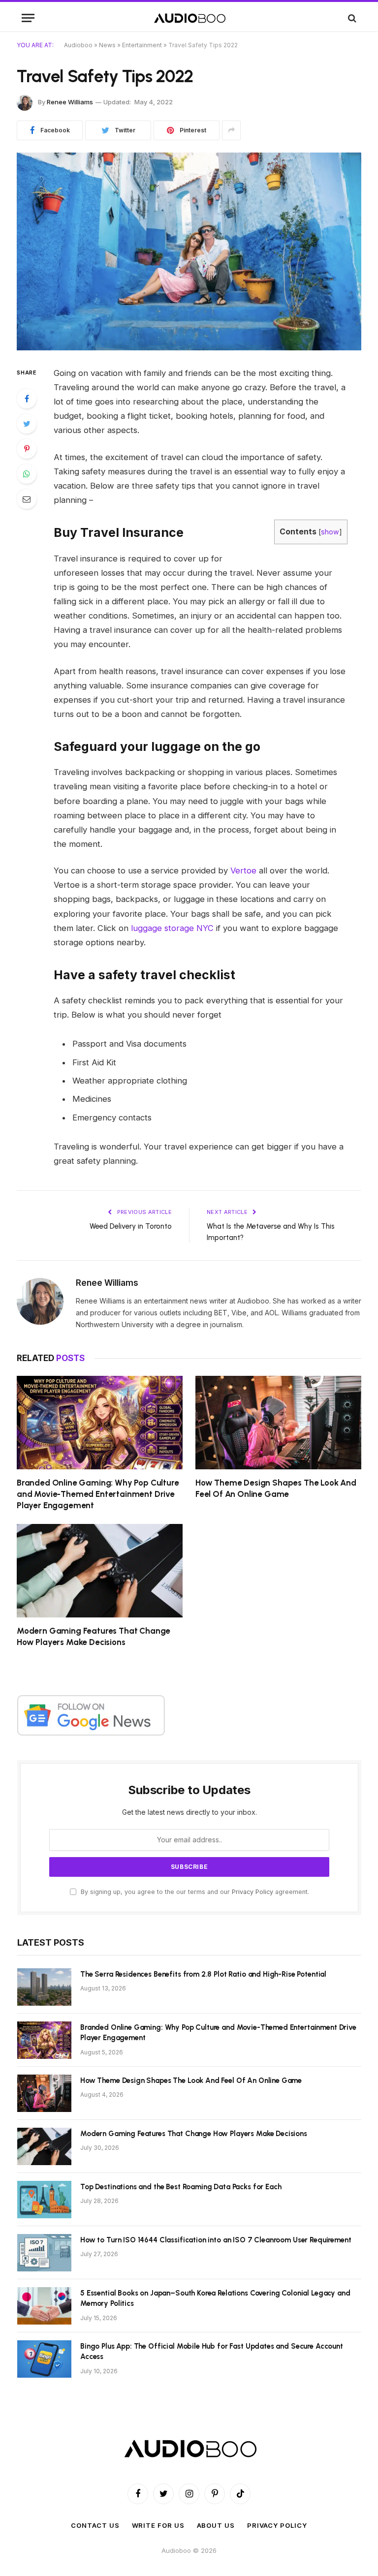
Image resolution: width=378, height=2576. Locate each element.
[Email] (27, 499)
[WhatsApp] (27, 474)
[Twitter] (27, 424)
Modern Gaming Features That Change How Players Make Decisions (94, 1636)
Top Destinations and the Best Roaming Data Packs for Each (181, 2187)
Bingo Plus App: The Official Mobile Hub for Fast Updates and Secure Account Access (212, 2351)
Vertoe (243, 870)
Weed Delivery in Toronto (131, 1226)
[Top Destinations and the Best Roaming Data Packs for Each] (44, 2200)
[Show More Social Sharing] (231, 130)
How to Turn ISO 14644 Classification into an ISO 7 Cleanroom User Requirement (216, 2240)
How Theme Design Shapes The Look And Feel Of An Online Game (276, 1488)
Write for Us (158, 2525)
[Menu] (28, 18)
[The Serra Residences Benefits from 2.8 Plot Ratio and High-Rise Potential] (44, 1987)
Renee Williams (70, 102)
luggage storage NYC (172, 928)
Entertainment (142, 45)
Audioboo (78, 45)
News (107, 45)
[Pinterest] (27, 449)
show (330, 532)
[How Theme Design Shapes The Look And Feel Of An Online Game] (278, 1423)
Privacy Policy (252, 1892)
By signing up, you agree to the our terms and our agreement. (194, 1892)
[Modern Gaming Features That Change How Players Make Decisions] (100, 1571)
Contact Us (95, 2525)
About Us (216, 2525)
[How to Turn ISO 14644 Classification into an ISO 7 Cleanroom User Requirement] (44, 2253)
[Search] (351, 18)
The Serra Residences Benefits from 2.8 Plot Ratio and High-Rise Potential (203, 1974)
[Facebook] (27, 399)
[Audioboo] (189, 18)
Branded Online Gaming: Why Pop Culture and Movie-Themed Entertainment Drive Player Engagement (98, 1494)
